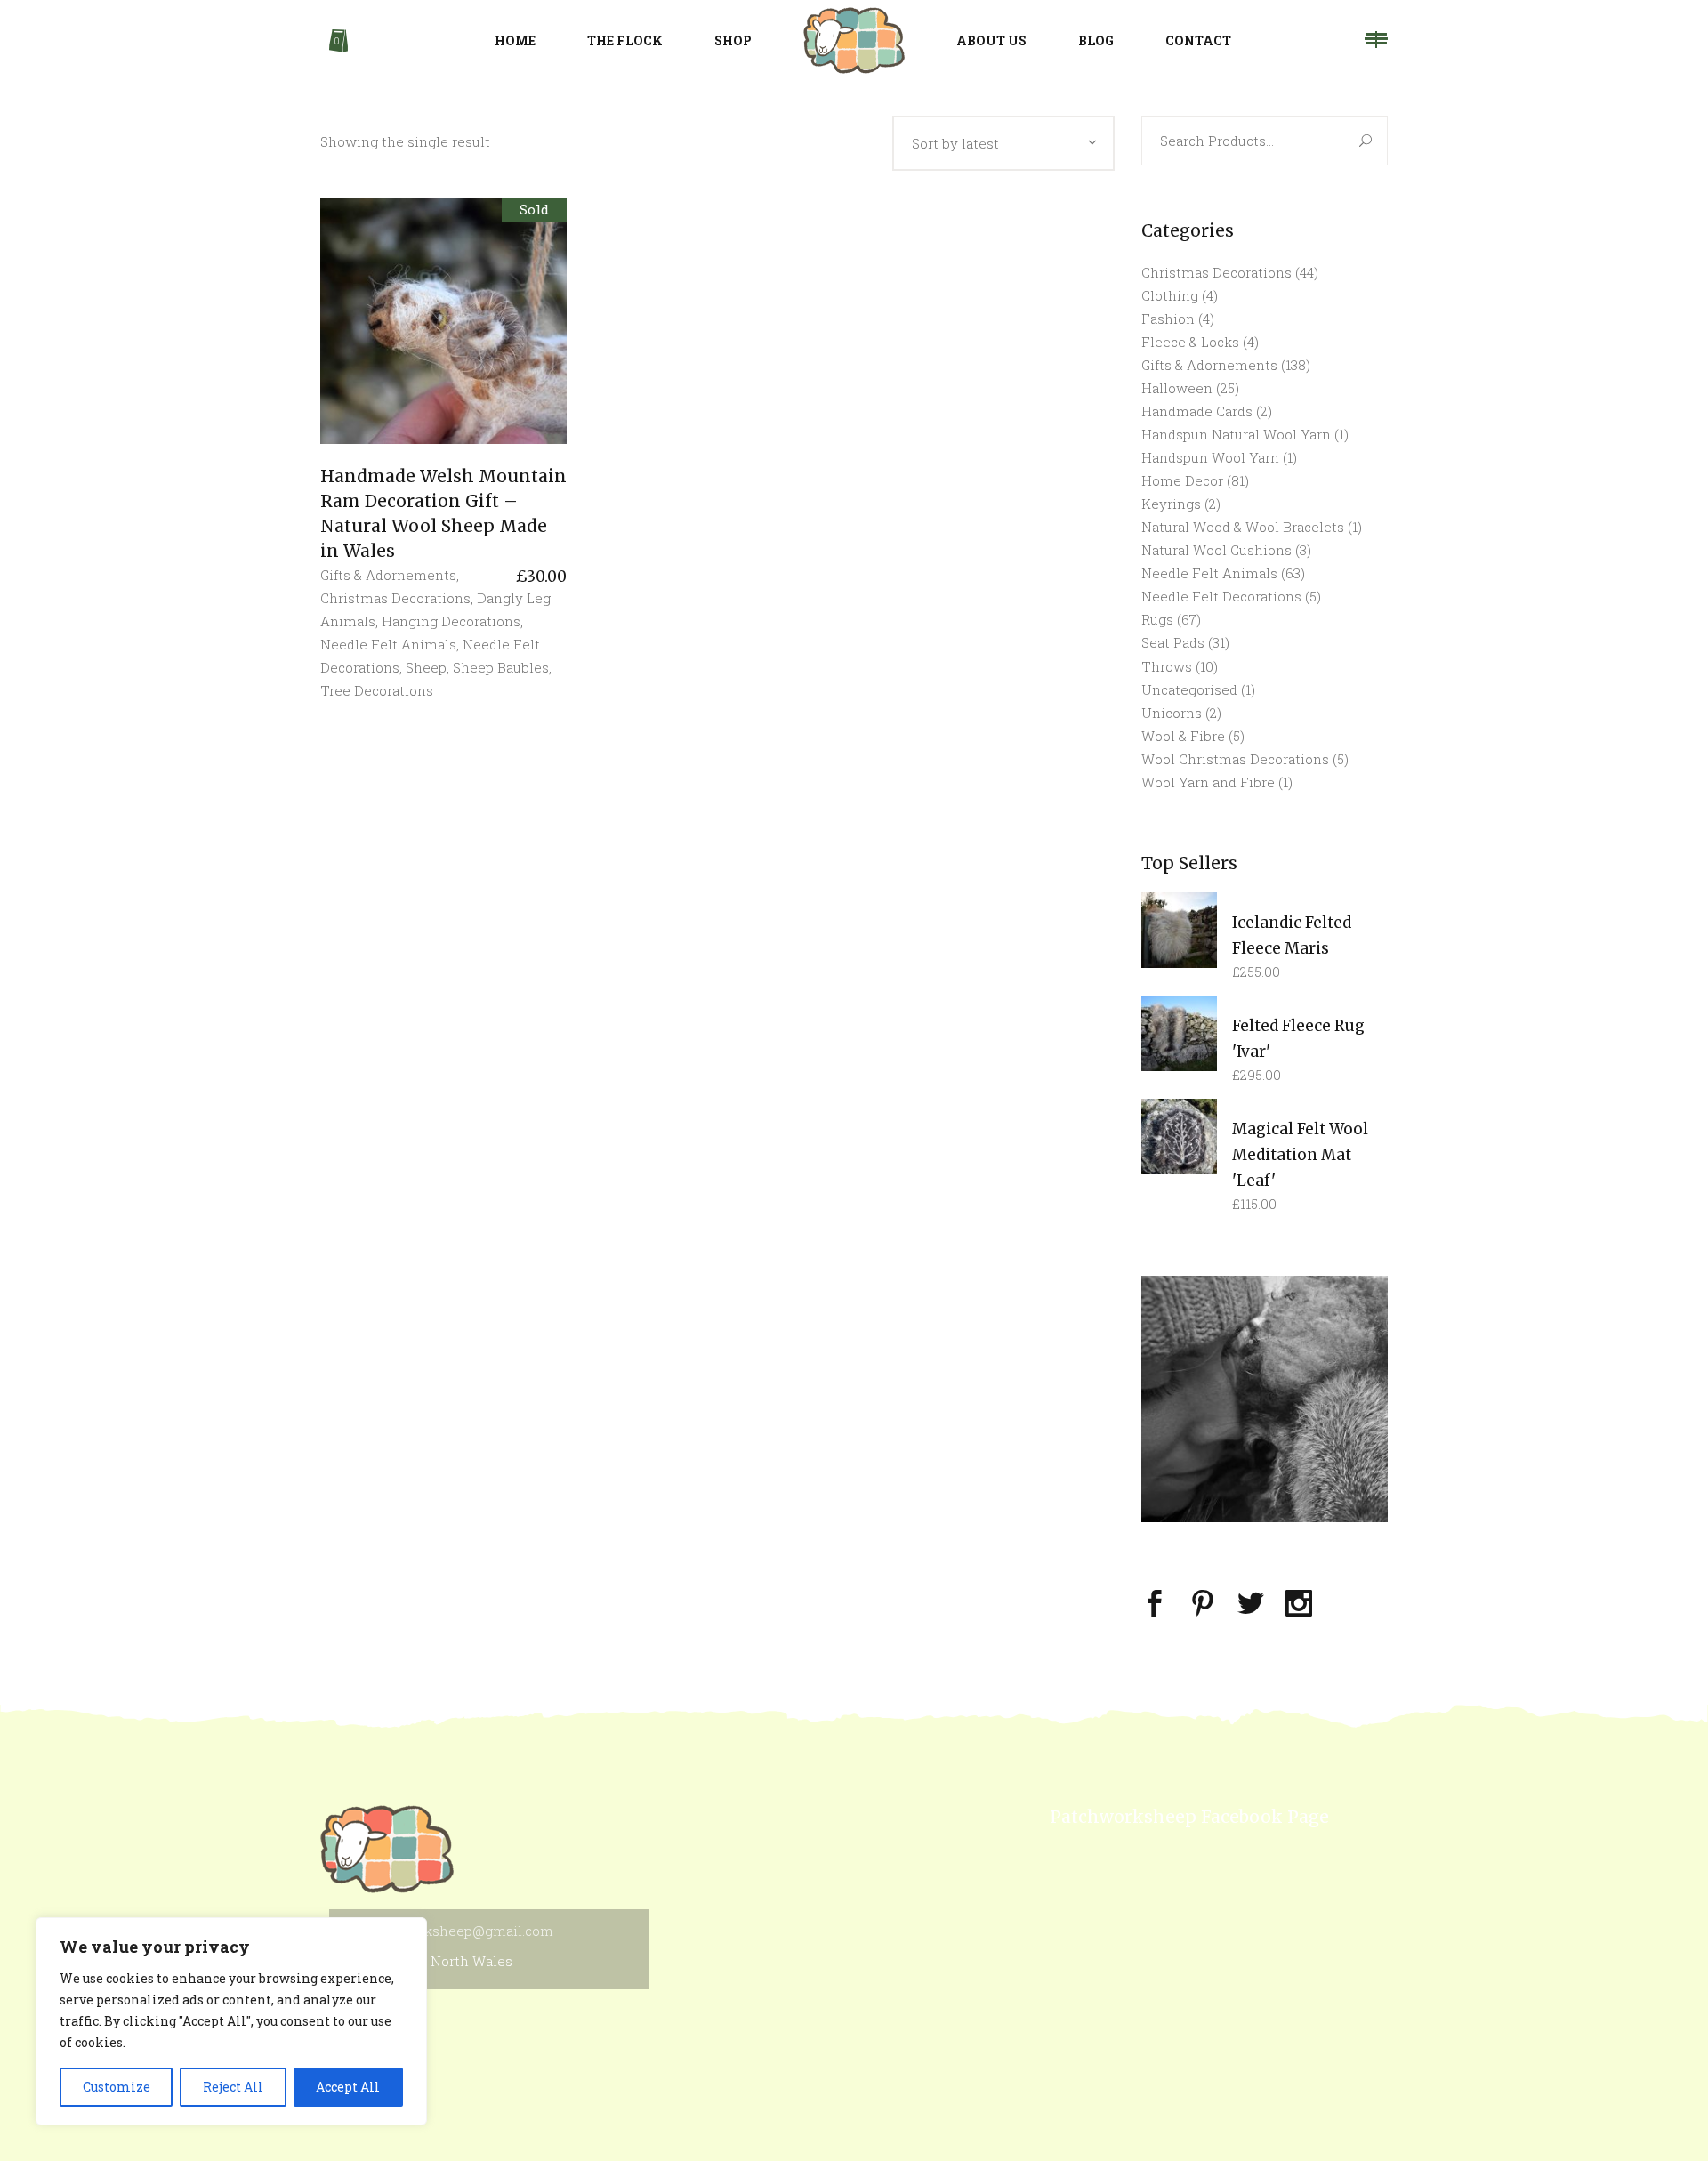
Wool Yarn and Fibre (1208, 782)
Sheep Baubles (501, 667)
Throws (1167, 666)
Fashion (1168, 319)
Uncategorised (1189, 689)
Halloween (1177, 388)
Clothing (1170, 295)
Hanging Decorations (451, 621)
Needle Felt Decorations (1221, 596)
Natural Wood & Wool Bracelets (1243, 527)
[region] (231, 2021)
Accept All (348, 2087)
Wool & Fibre (1183, 736)
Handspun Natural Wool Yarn (1236, 434)
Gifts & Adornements (388, 575)
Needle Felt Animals (388, 644)
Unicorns (1172, 713)
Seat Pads (1173, 642)
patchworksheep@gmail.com (458, 1931)
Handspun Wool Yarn (1210, 457)
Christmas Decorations (395, 598)
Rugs (1157, 619)
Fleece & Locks (1190, 342)
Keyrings (1171, 504)
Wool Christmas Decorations (1235, 759)
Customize (117, 2087)
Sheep (426, 667)
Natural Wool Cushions (1217, 550)
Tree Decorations (377, 690)
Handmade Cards (1197, 411)
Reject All (233, 2087)
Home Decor (1182, 480)
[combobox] (1003, 143)
